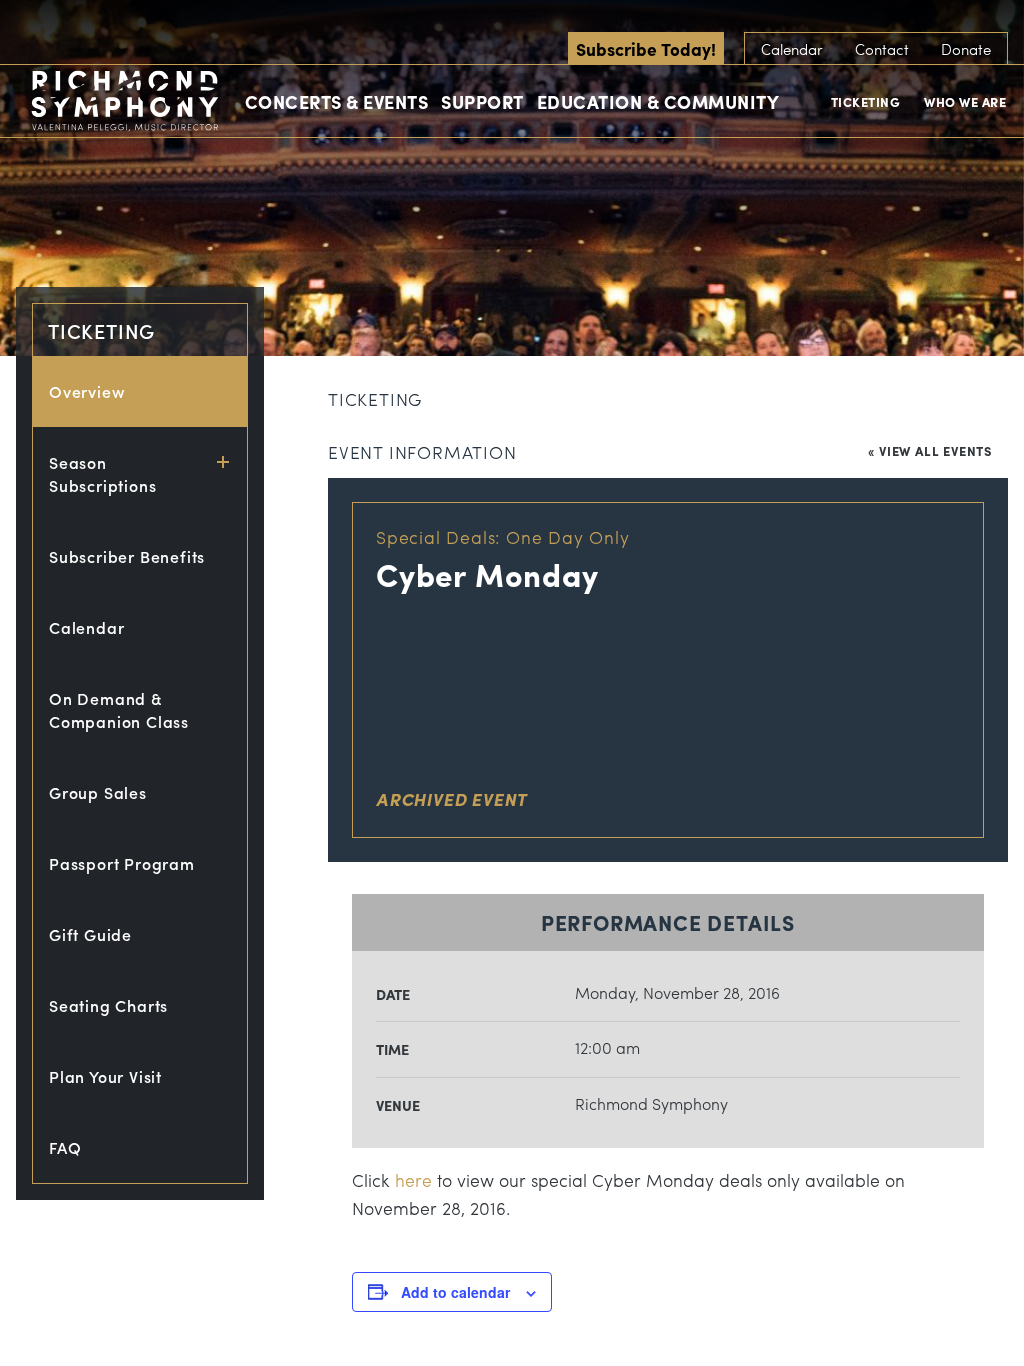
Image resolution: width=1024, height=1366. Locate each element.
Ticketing (866, 101)
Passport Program (122, 863)
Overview (87, 391)
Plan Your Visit (105, 1076)
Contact (882, 49)
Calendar (792, 49)
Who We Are (965, 101)
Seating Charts (108, 1005)
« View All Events (930, 450)
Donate (966, 49)
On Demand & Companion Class (119, 710)
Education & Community (658, 101)
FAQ (65, 1147)
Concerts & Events (337, 101)
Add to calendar (455, 1292)
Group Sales (98, 792)
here (413, 1179)
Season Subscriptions (102, 474)
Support (482, 101)
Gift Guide (90, 934)
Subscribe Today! (646, 48)
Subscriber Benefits (127, 556)
